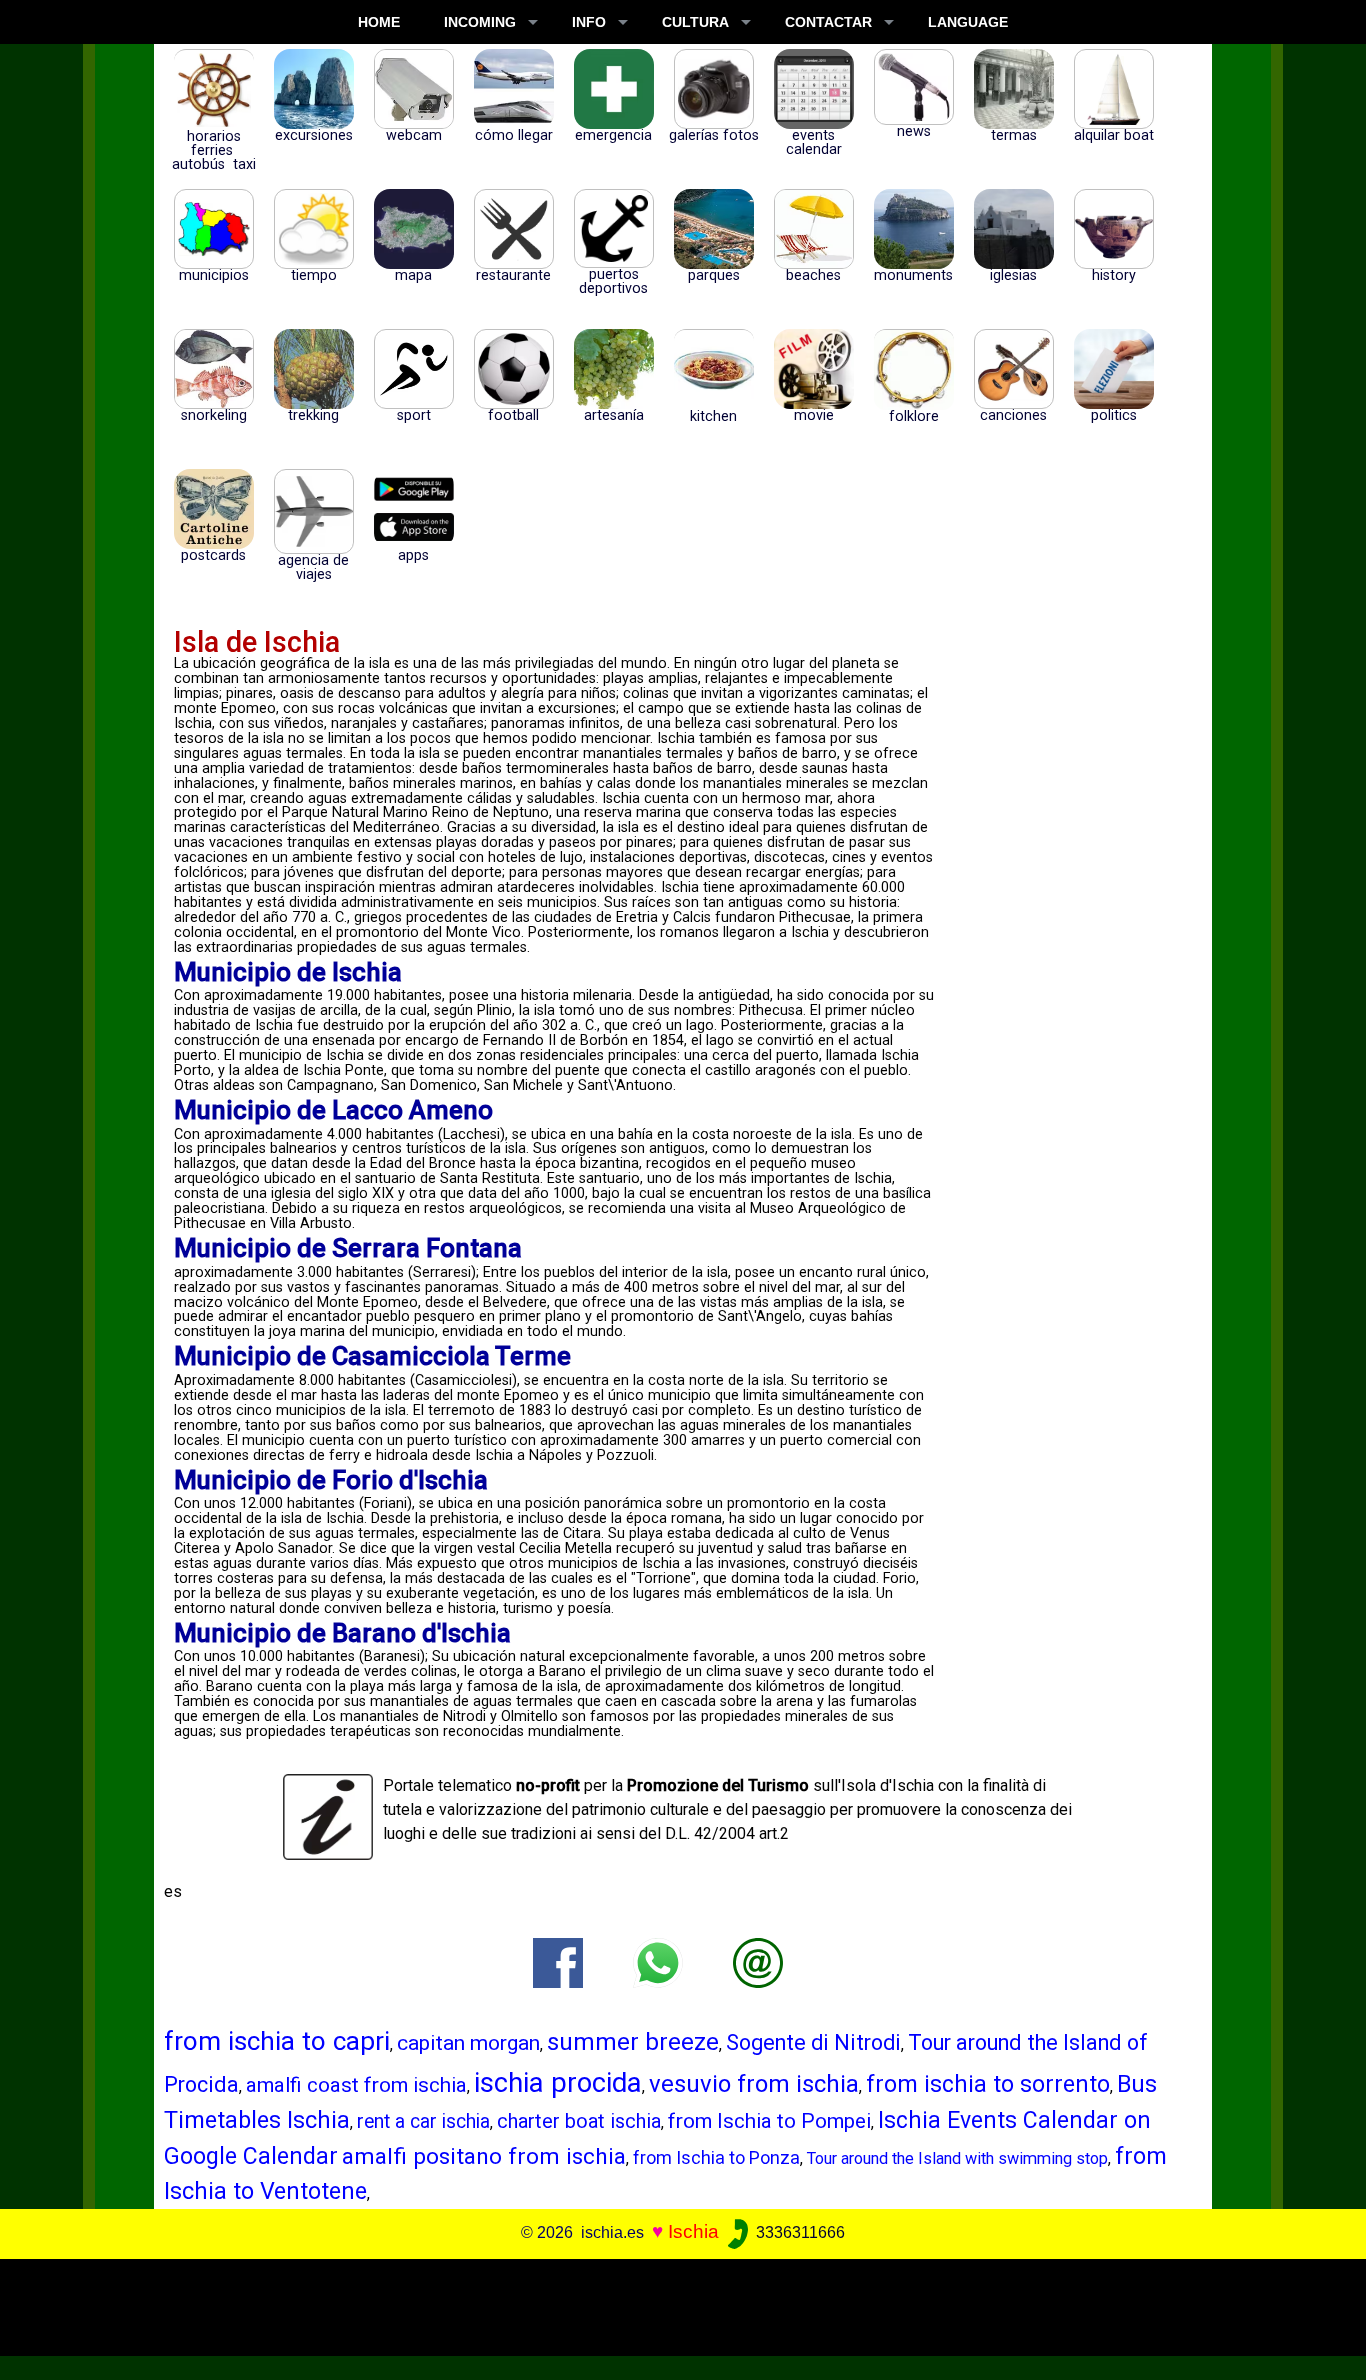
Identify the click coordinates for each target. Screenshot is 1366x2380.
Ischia (693, 2231)
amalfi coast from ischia (356, 2085)
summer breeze (633, 2042)
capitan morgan (468, 2042)
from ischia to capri (277, 2041)
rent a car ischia (423, 2121)
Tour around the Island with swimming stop (957, 2158)
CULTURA (695, 22)
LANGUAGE (968, 22)
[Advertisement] (669, 2304)
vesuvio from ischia (754, 2084)
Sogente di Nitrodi (813, 2042)
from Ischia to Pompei (769, 2121)
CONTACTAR (828, 22)
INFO (589, 22)
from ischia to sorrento (988, 2084)
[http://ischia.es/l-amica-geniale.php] (758, 1962)
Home (379, 22)
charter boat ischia (579, 2121)
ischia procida (558, 2082)
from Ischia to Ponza (716, 2157)
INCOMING (480, 22)
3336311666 (798, 2232)
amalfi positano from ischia (484, 2156)
